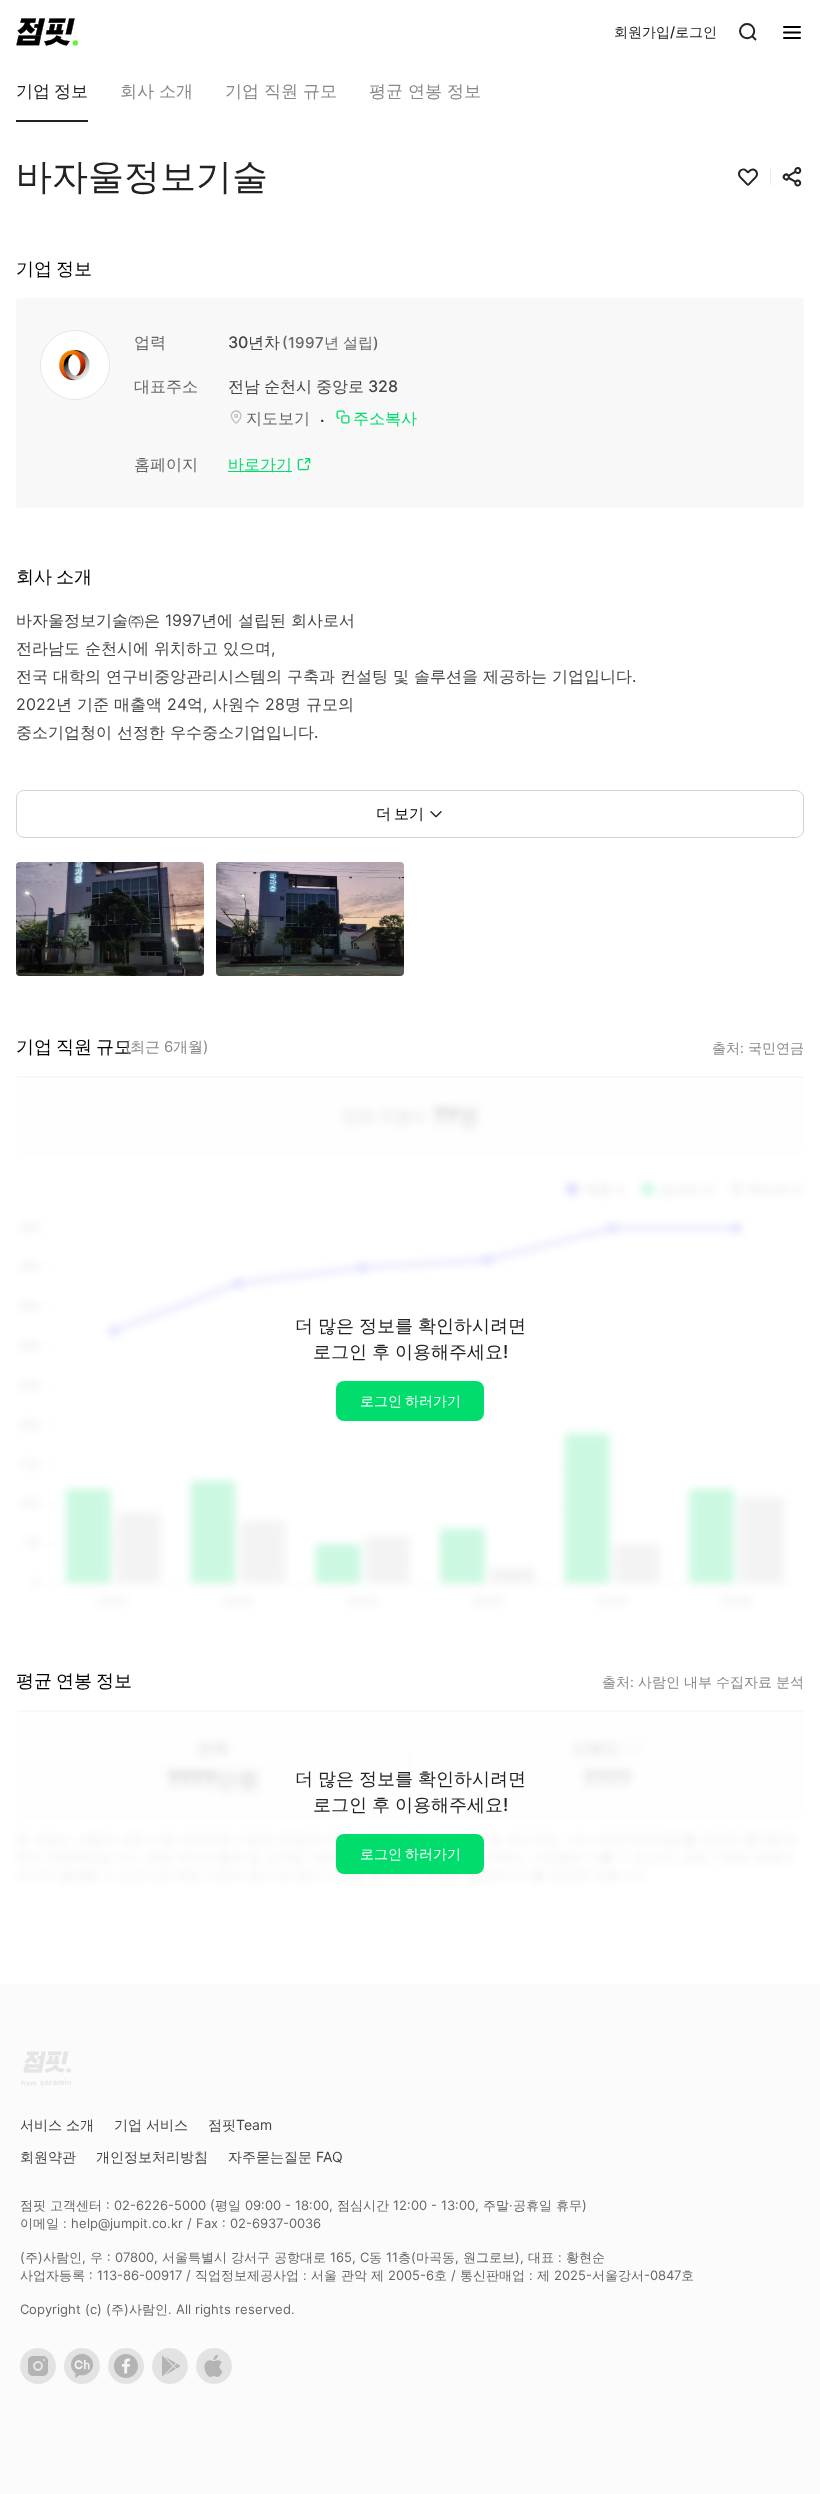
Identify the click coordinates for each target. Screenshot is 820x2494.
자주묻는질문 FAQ (285, 2156)
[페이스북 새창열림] (130, 2379)
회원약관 (48, 2156)
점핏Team (240, 2124)
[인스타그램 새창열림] (42, 2379)
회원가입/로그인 (665, 31)
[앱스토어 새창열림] (218, 2379)
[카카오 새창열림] (86, 2379)
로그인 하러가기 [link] (410, 1400)
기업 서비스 (151, 2124)
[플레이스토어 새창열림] (174, 2379)
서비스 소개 (57, 2124)
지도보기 (278, 418)
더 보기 (400, 813)
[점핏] (47, 32)
